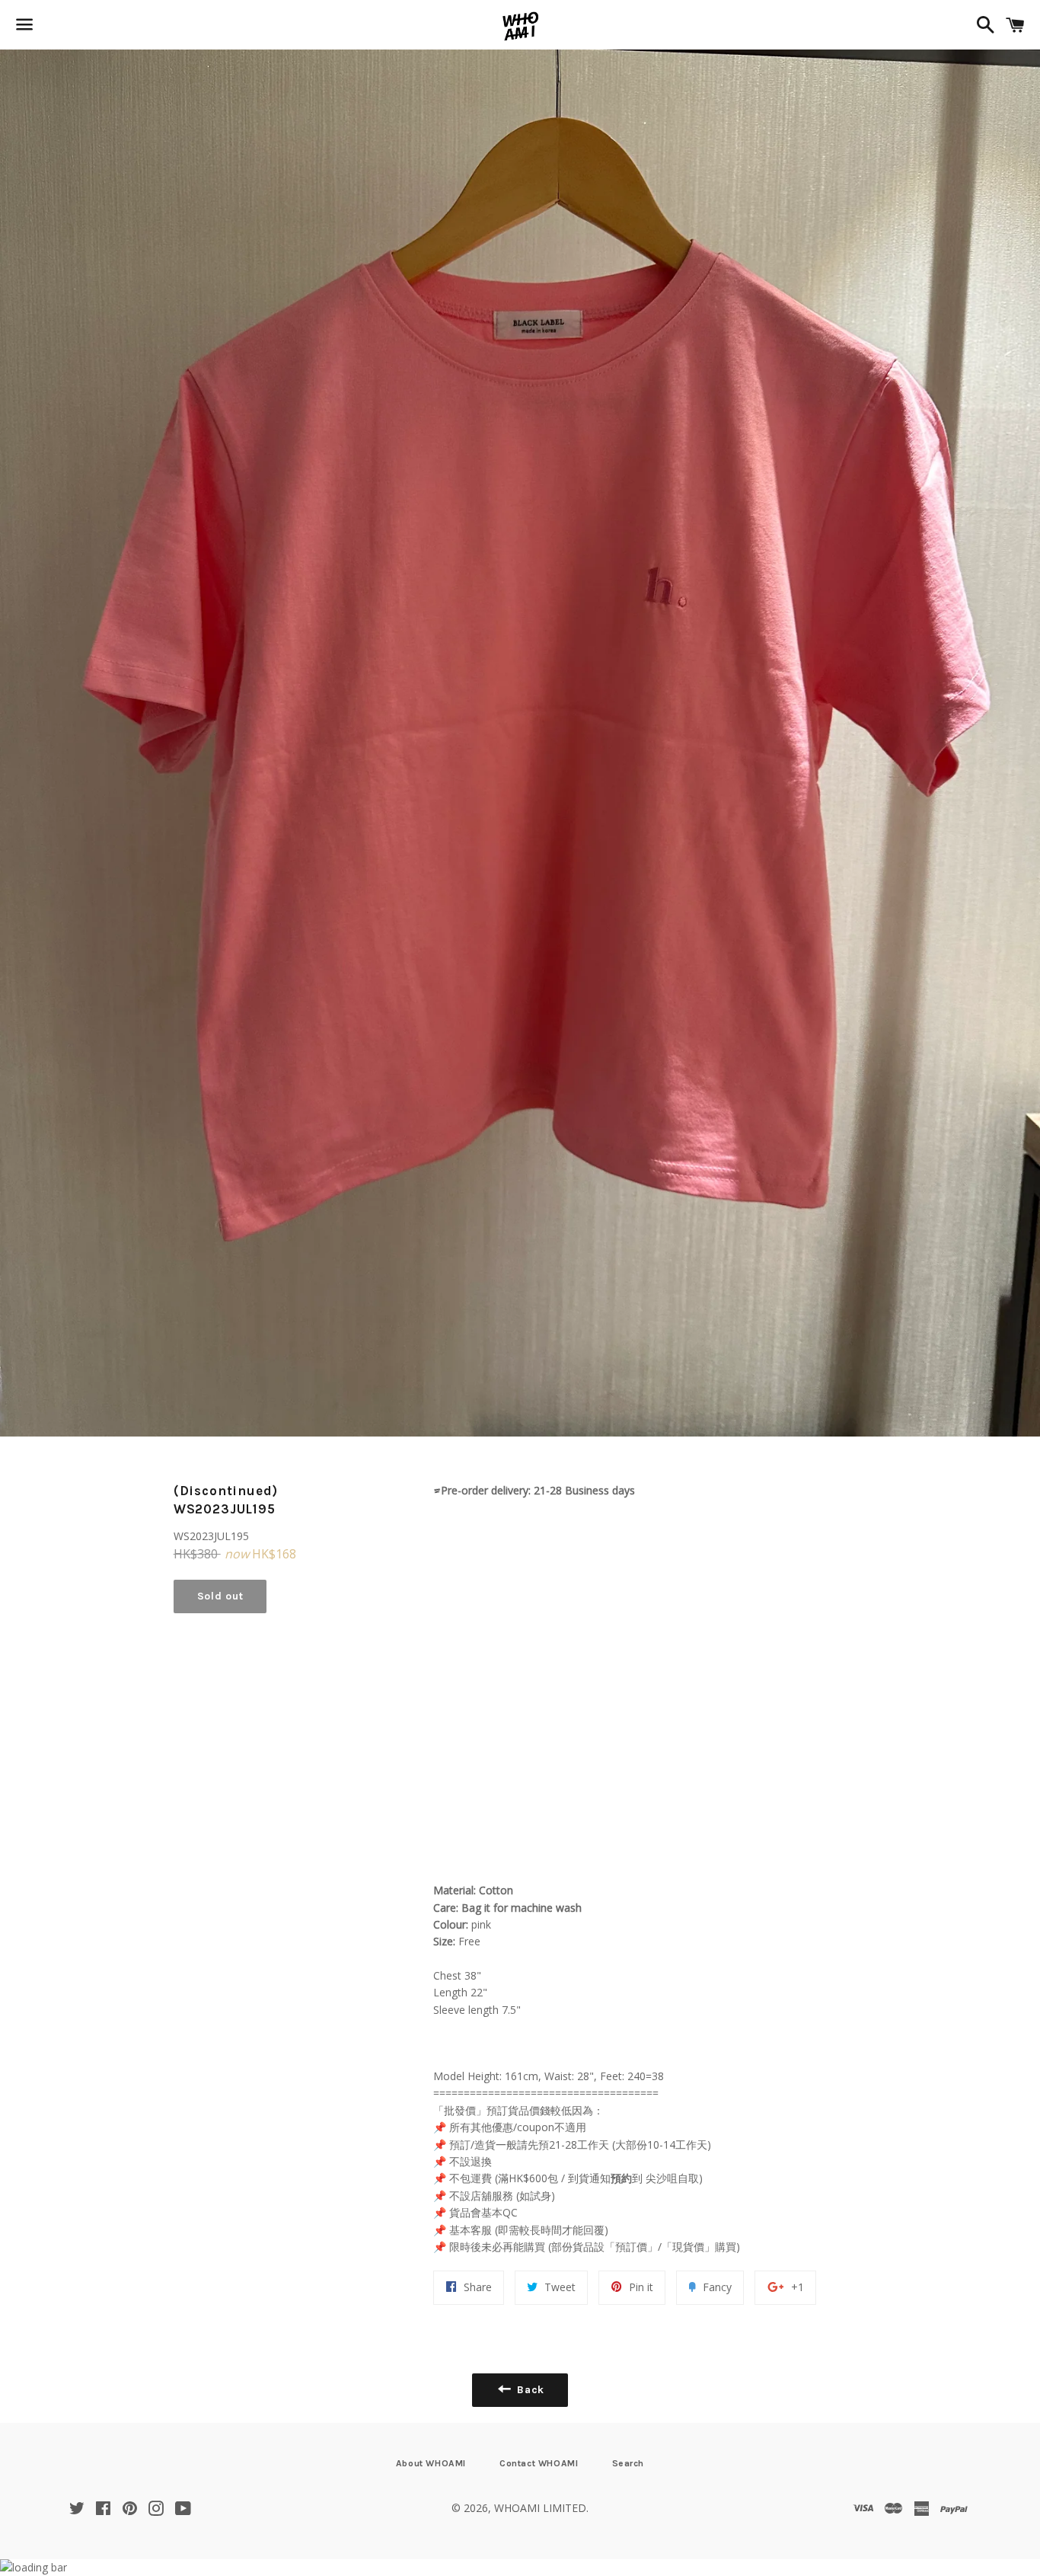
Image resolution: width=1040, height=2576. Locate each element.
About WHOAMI (431, 2463)
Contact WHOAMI (539, 2463)
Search (628, 2463)
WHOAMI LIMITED (540, 2508)
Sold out (220, 1596)
